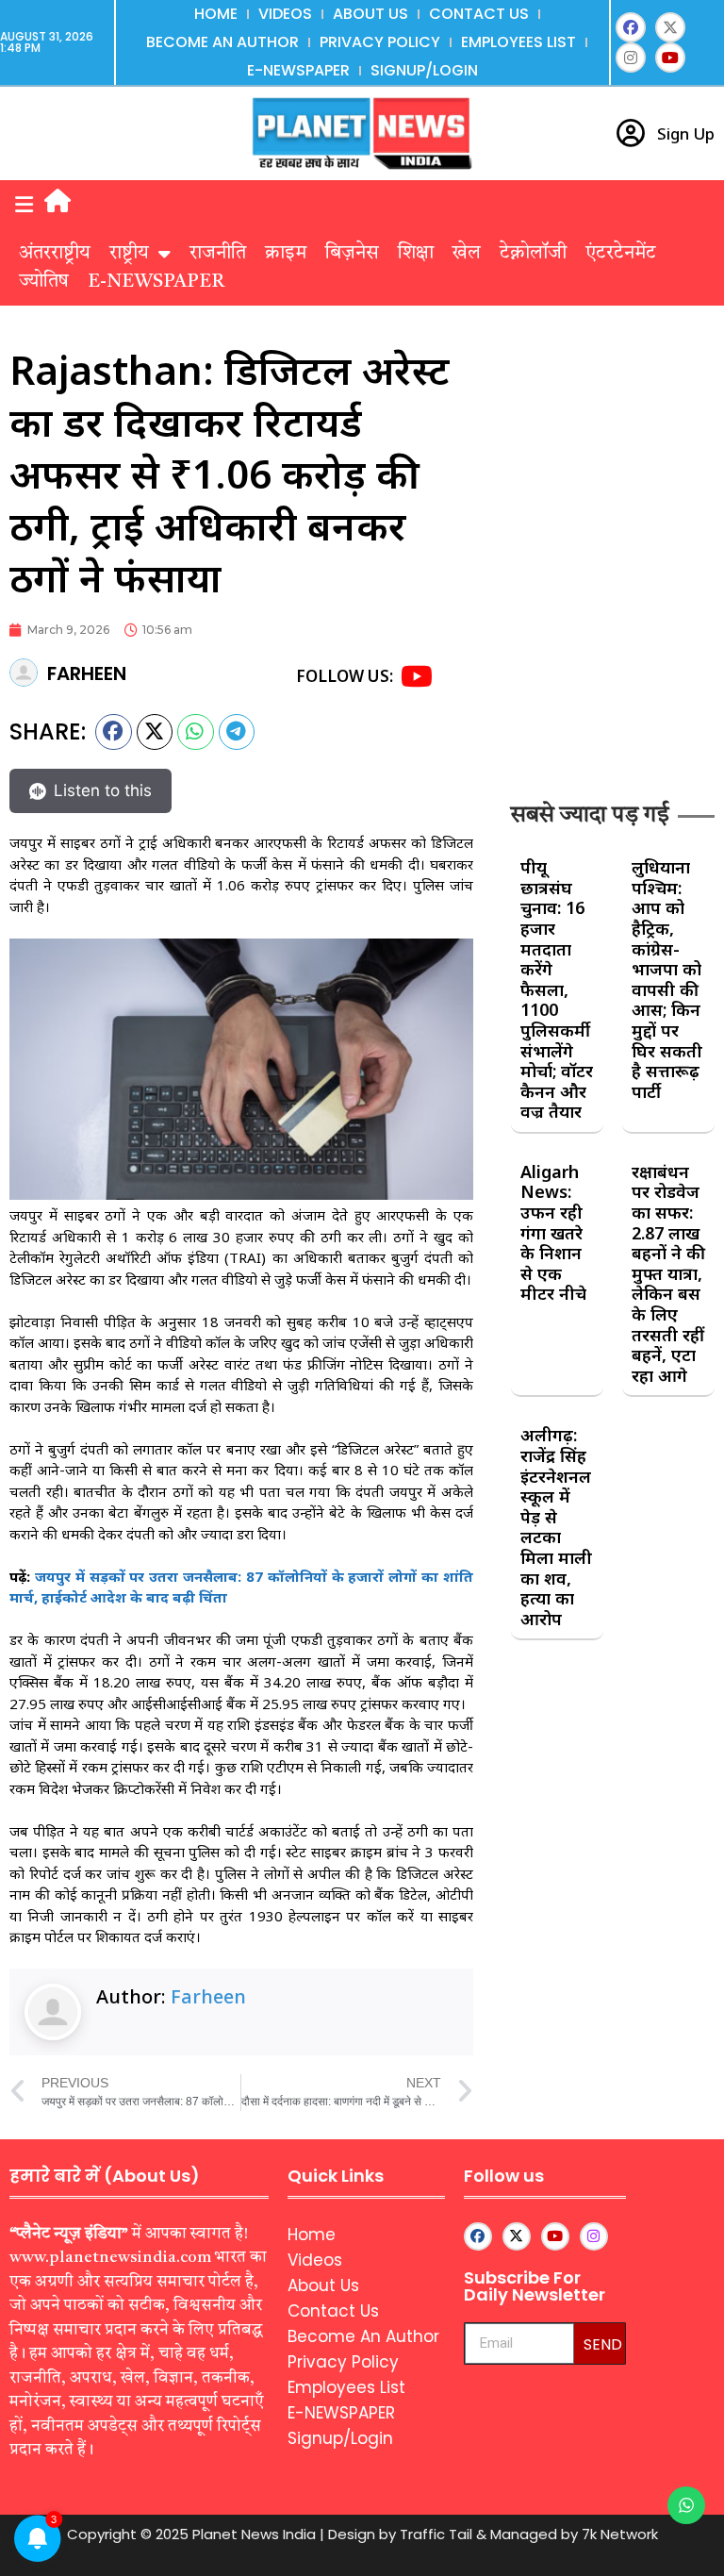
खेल (467, 254)
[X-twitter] (670, 27)
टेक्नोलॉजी (533, 254)
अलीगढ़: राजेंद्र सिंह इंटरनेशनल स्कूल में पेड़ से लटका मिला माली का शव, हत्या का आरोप (556, 1526)
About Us (370, 14)
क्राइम (286, 254)
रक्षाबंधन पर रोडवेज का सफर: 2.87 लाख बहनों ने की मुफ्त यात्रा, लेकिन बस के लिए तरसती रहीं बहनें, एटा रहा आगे (668, 1273)
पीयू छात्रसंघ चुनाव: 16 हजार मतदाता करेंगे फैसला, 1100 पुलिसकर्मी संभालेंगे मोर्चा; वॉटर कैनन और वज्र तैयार (557, 989)
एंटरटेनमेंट (621, 254)
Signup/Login (424, 70)
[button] (24, 205)
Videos (285, 14)
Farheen (208, 1996)
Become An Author (222, 42)
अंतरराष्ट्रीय (55, 254)
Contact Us (479, 14)
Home (216, 14)
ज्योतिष (44, 282)
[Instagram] (631, 58)
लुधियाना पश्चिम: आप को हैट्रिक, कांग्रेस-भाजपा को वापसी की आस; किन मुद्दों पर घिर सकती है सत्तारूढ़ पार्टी (667, 979)
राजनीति (218, 254)
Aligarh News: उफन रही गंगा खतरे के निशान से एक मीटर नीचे (553, 1233)
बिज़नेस (352, 254)
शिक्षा (416, 254)
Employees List (518, 42)
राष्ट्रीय (129, 254)
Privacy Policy (380, 42)
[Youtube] (670, 58)
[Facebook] (631, 27)
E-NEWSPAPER (298, 70)
